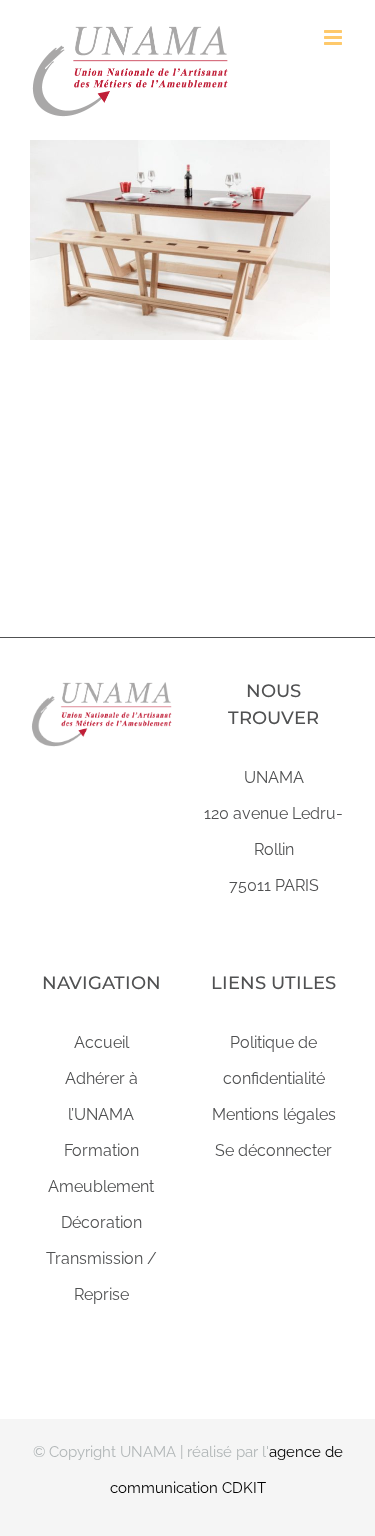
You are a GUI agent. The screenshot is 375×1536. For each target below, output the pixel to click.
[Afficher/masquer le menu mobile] (334, 37)
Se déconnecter (273, 1150)
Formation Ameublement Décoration (101, 1186)
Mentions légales (274, 1114)
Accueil (101, 1042)
